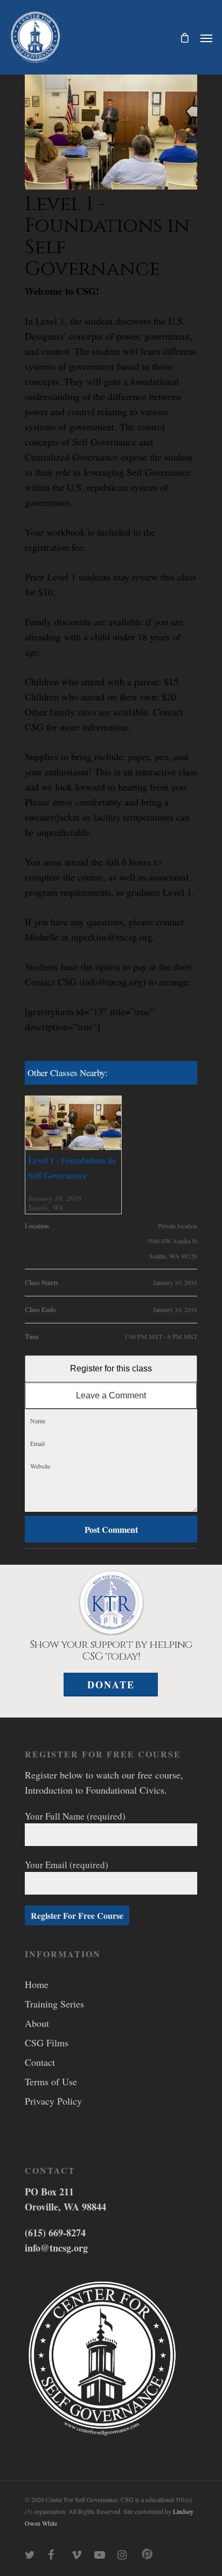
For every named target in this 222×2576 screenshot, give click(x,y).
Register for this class (111, 1368)
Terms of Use (51, 2081)
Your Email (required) (67, 1865)
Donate (111, 1685)
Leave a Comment (111, 1395)
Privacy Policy (53, 2101)
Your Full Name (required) (75, 1816)
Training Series (54, 2004)
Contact (40, 2062)
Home (37, 1984)
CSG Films (47, 2043)
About (37, 2023)
